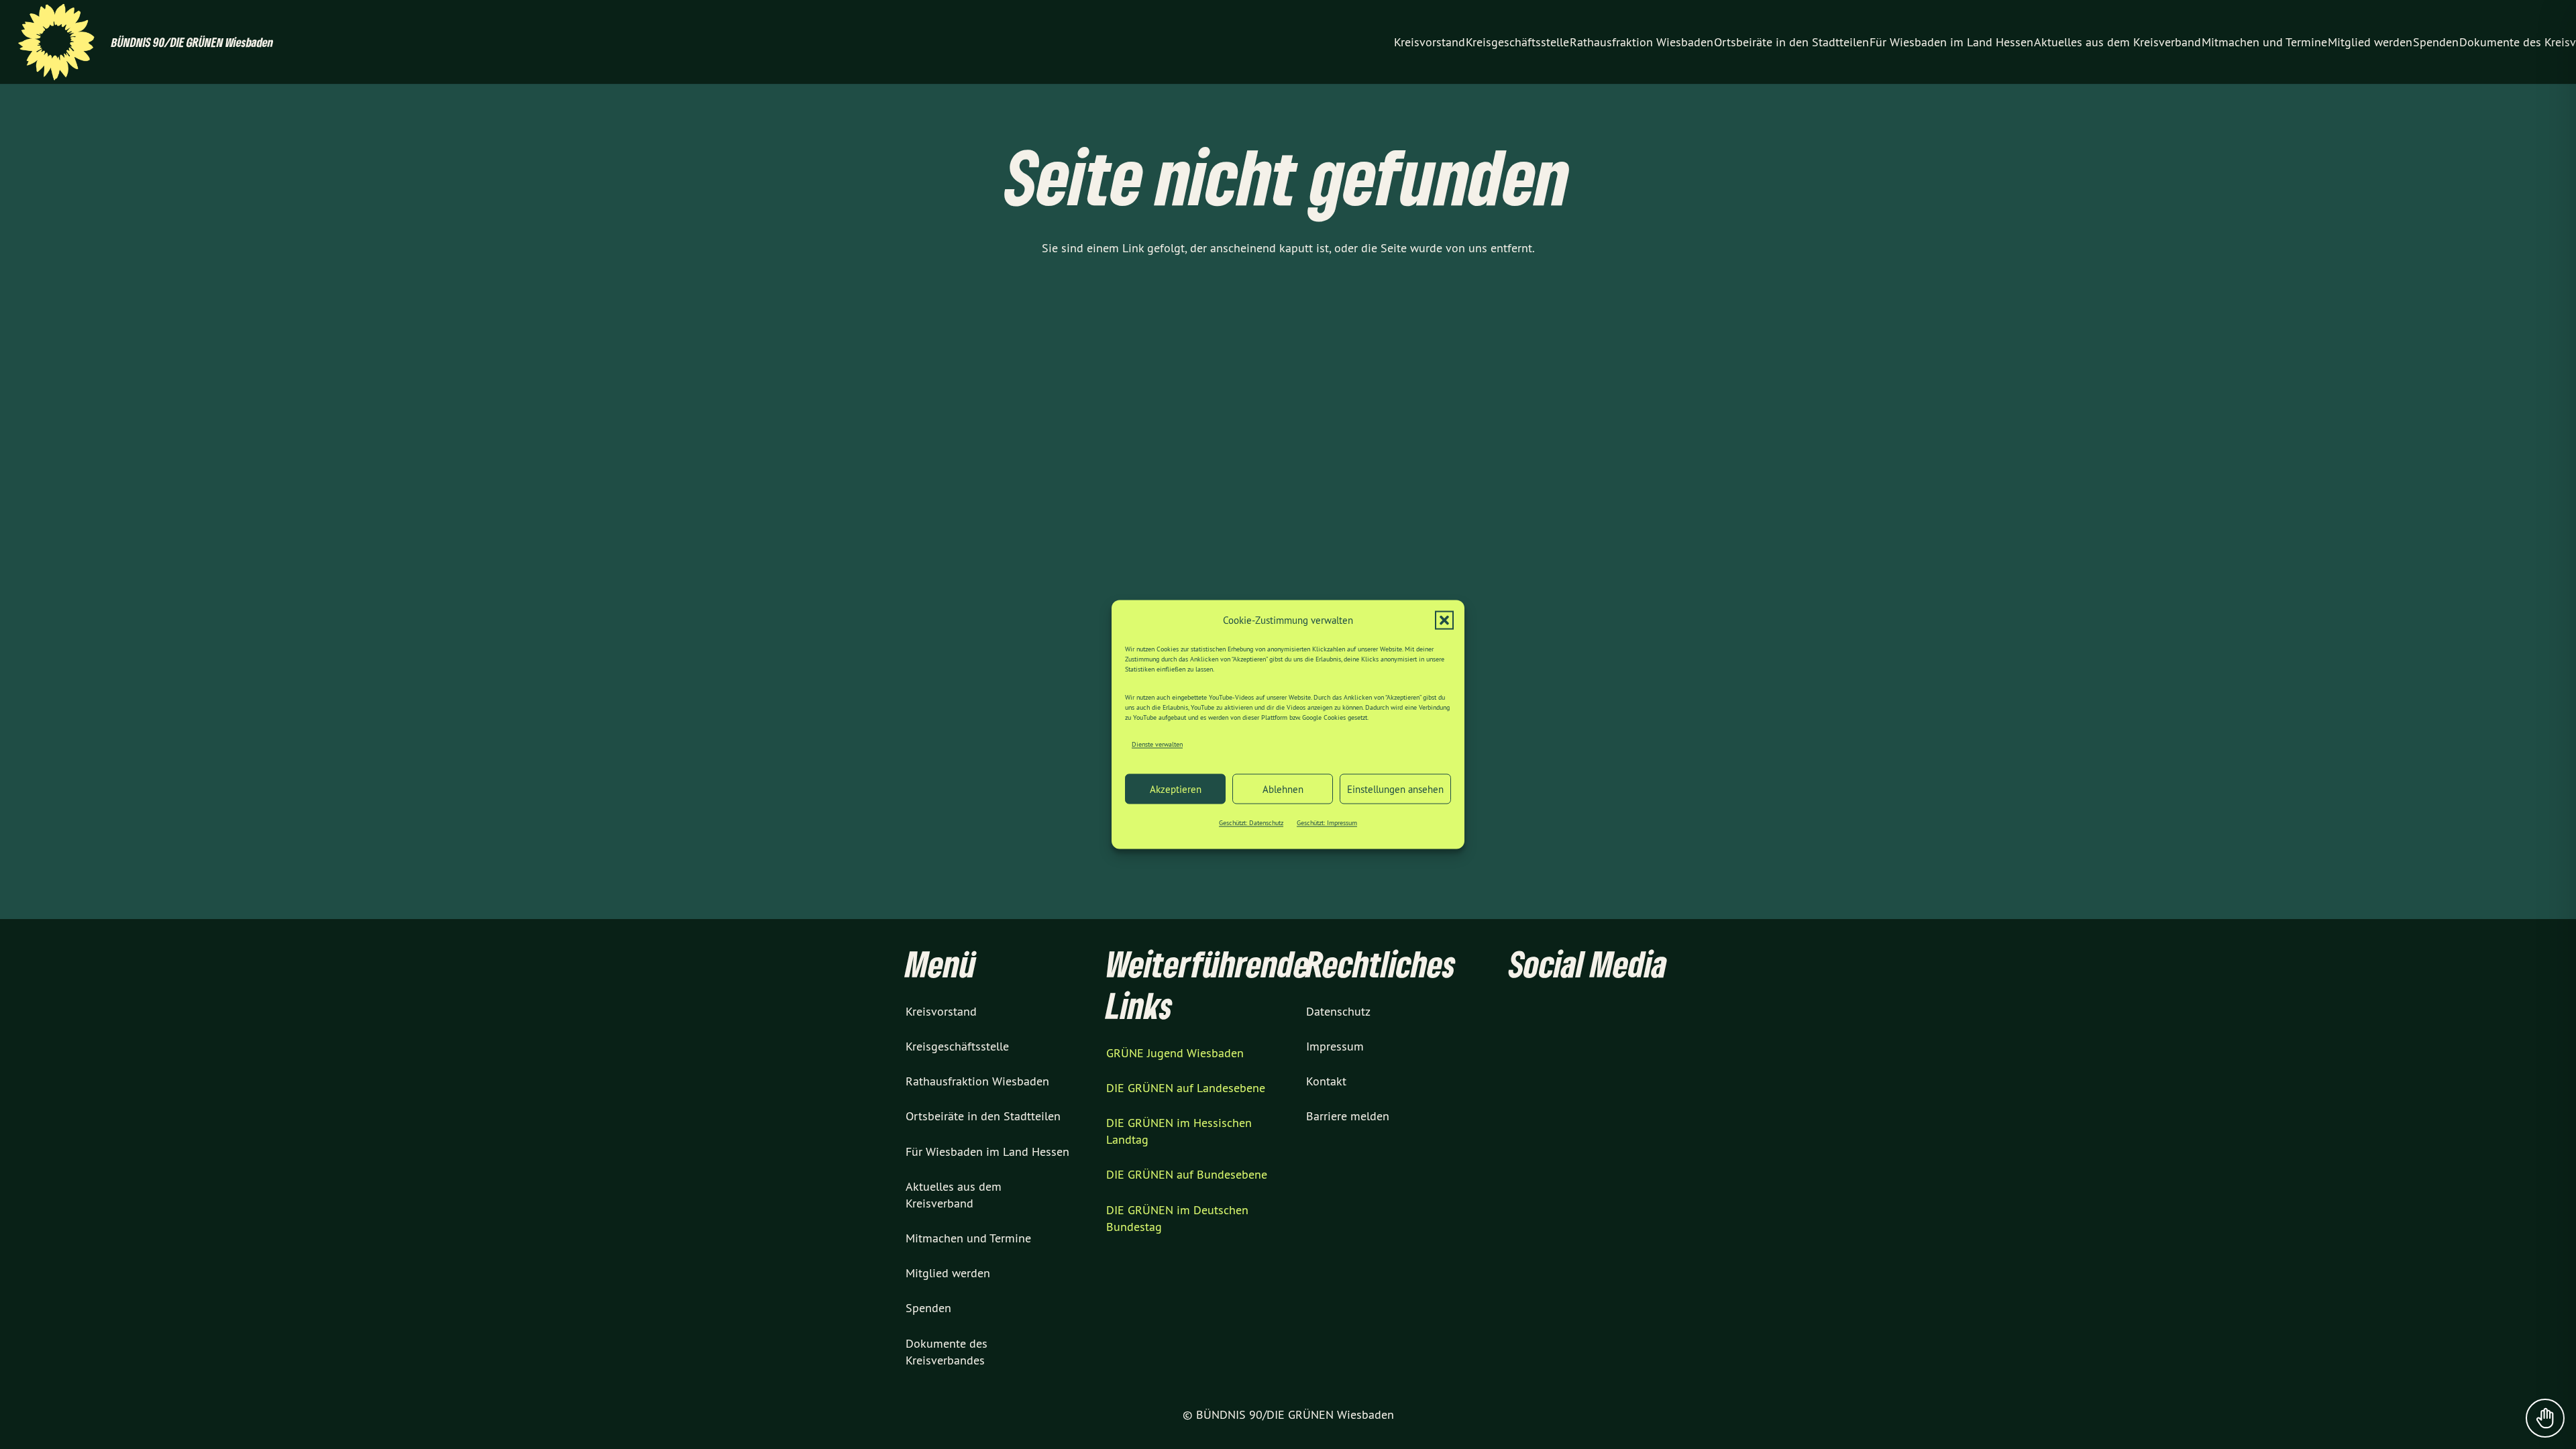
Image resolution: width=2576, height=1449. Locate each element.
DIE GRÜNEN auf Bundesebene (1187, 1174)
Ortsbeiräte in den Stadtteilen (983, 1116)
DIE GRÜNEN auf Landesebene (1186, 1088)
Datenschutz (1338, 1011)
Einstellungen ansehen (1395, 789)
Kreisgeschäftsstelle (957, 1046)
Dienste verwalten (1157, 744)
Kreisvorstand (941, 1011)
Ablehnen (1283, 789)
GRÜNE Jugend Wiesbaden (1175, 1053)
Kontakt (1326, 1081)
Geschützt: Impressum (1327, 823)
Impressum (1335, 1046)
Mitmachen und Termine (968, 1238)
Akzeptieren (1176, 789)
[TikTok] (1365, 42)
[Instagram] (1341, 42)
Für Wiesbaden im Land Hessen (987, 1151)
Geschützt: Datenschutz (1251, 823)
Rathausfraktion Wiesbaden (977, 1081)
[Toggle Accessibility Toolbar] (2545, 1418)
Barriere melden (1348, 1116)
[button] (1444, 621)
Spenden (928, 1308)
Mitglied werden (948, 1273)
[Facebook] (1317, 42)
